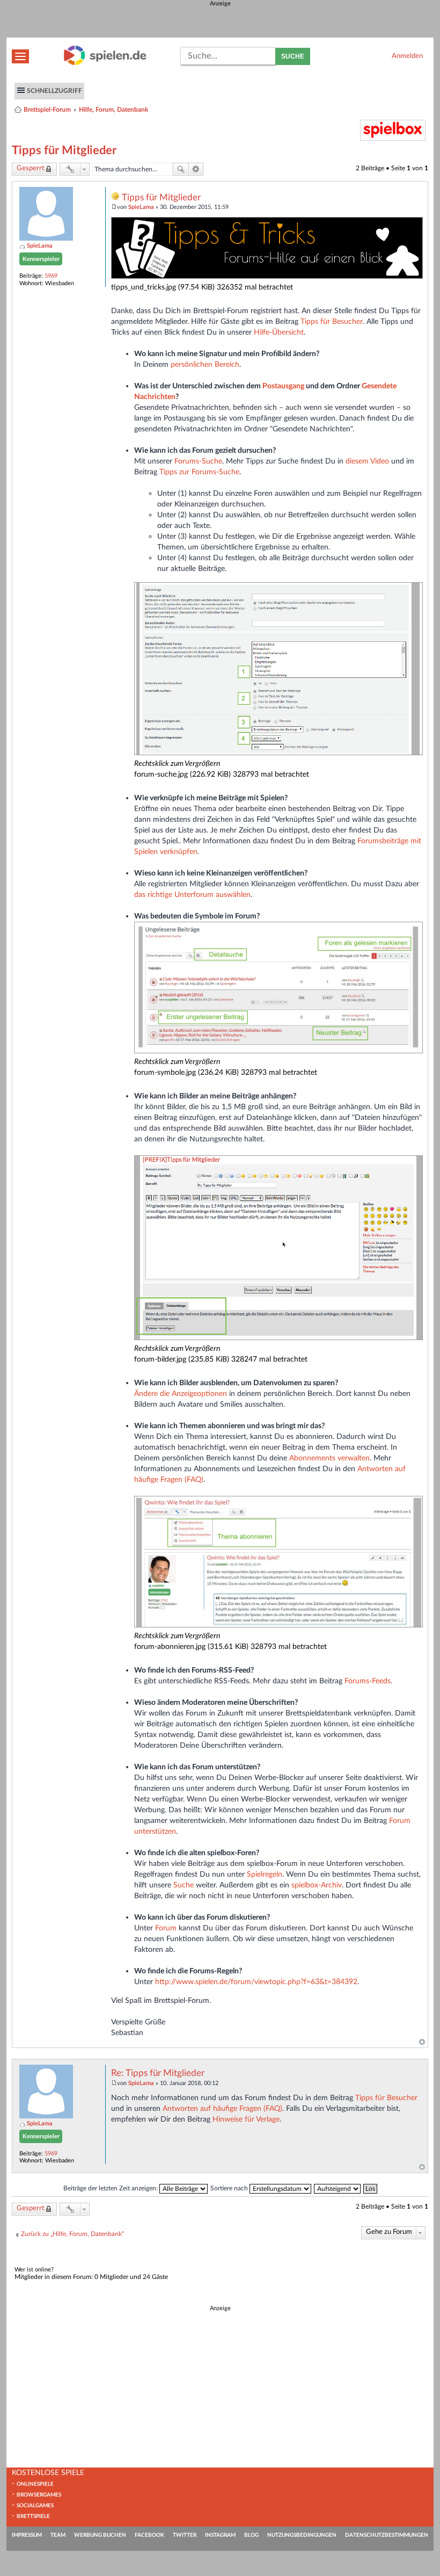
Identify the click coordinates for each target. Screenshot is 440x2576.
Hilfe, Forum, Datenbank (113, 110)
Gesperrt (31, 168)
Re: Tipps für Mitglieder (158, 2073)
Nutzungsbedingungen (302, 2535)
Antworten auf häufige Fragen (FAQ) (222, 2108)
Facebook (149, 2535)
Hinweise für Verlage (246, 2119)
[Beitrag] (114, 207)
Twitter (185, 2535)
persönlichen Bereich (205, 364)
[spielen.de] (105, 63)
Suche (293, 56)
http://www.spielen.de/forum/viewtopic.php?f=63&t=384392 (256, 1982)
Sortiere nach (230, 2188)
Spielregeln (265, 1874)
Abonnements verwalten (329, 1458)
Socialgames (35, 2506)
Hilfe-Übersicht (279, 332)
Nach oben (422, 2042)
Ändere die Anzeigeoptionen (181, 1394)
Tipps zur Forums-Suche (199, 472)
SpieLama (40, 246)
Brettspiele (33, 2516)
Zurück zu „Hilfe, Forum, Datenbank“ (72, 2234)
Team (58, 2535)
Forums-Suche (198, 461)
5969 (51, 276)
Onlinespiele (35, 2484)
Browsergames (39, 2495)
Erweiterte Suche (196, 169)
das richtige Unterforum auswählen (192, 895)
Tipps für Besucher (332, 321)
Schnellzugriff (54, 91)
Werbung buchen (100, 2535)
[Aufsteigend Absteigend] (338, 2188)
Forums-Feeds (368, 1681)
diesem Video (367, 461)
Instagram (220, 2535)
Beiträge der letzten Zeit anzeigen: (111, 2188)
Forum (166, 1928)
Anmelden (407, 56)
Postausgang (283, 386)
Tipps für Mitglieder (64, 150)
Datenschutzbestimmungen (387, 2535)
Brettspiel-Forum (47, 110)
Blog (251, 2535)
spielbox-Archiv (317, 1885)
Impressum (27, 2535)
